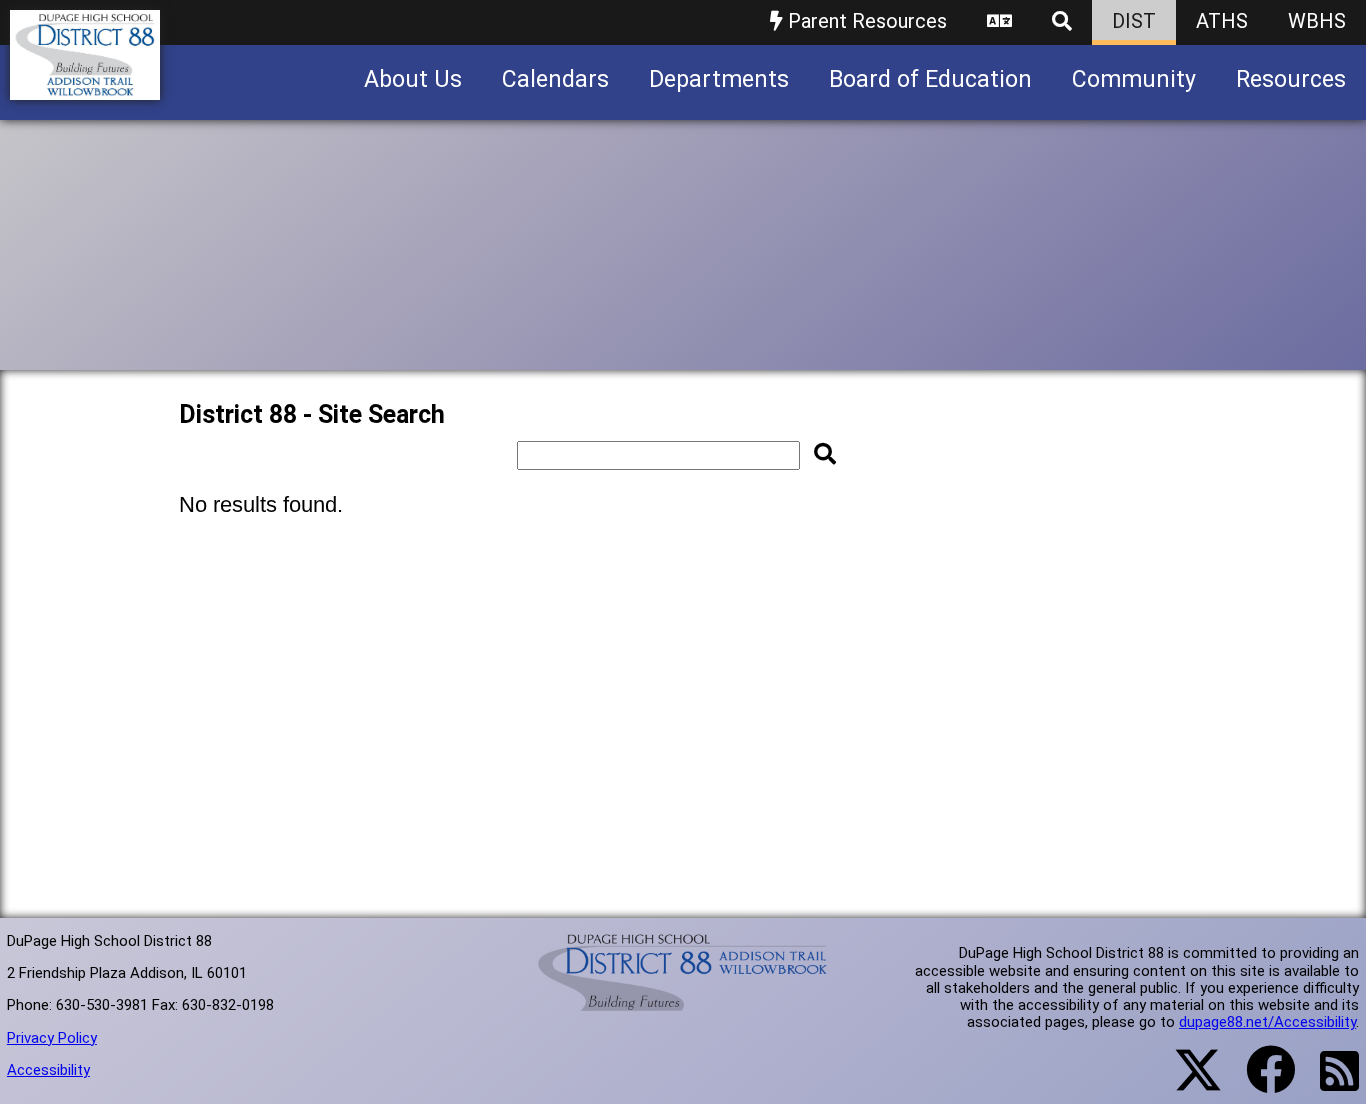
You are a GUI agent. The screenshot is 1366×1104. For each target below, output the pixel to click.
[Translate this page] (999, 22)
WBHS (1317, 21)
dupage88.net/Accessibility (1267, 1022)
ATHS (1222, 21)
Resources (1291, 79)
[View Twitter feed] (1187, 1082)
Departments (719, 79)
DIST (1134, 21)
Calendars (555, 79)
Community (1134, 79)
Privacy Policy (52, 1038)
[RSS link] (1329, 1083)
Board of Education (930, 79)
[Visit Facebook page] (1258, 1082)
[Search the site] (1062, 22)
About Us (413, 79)
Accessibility (48, 1070)
